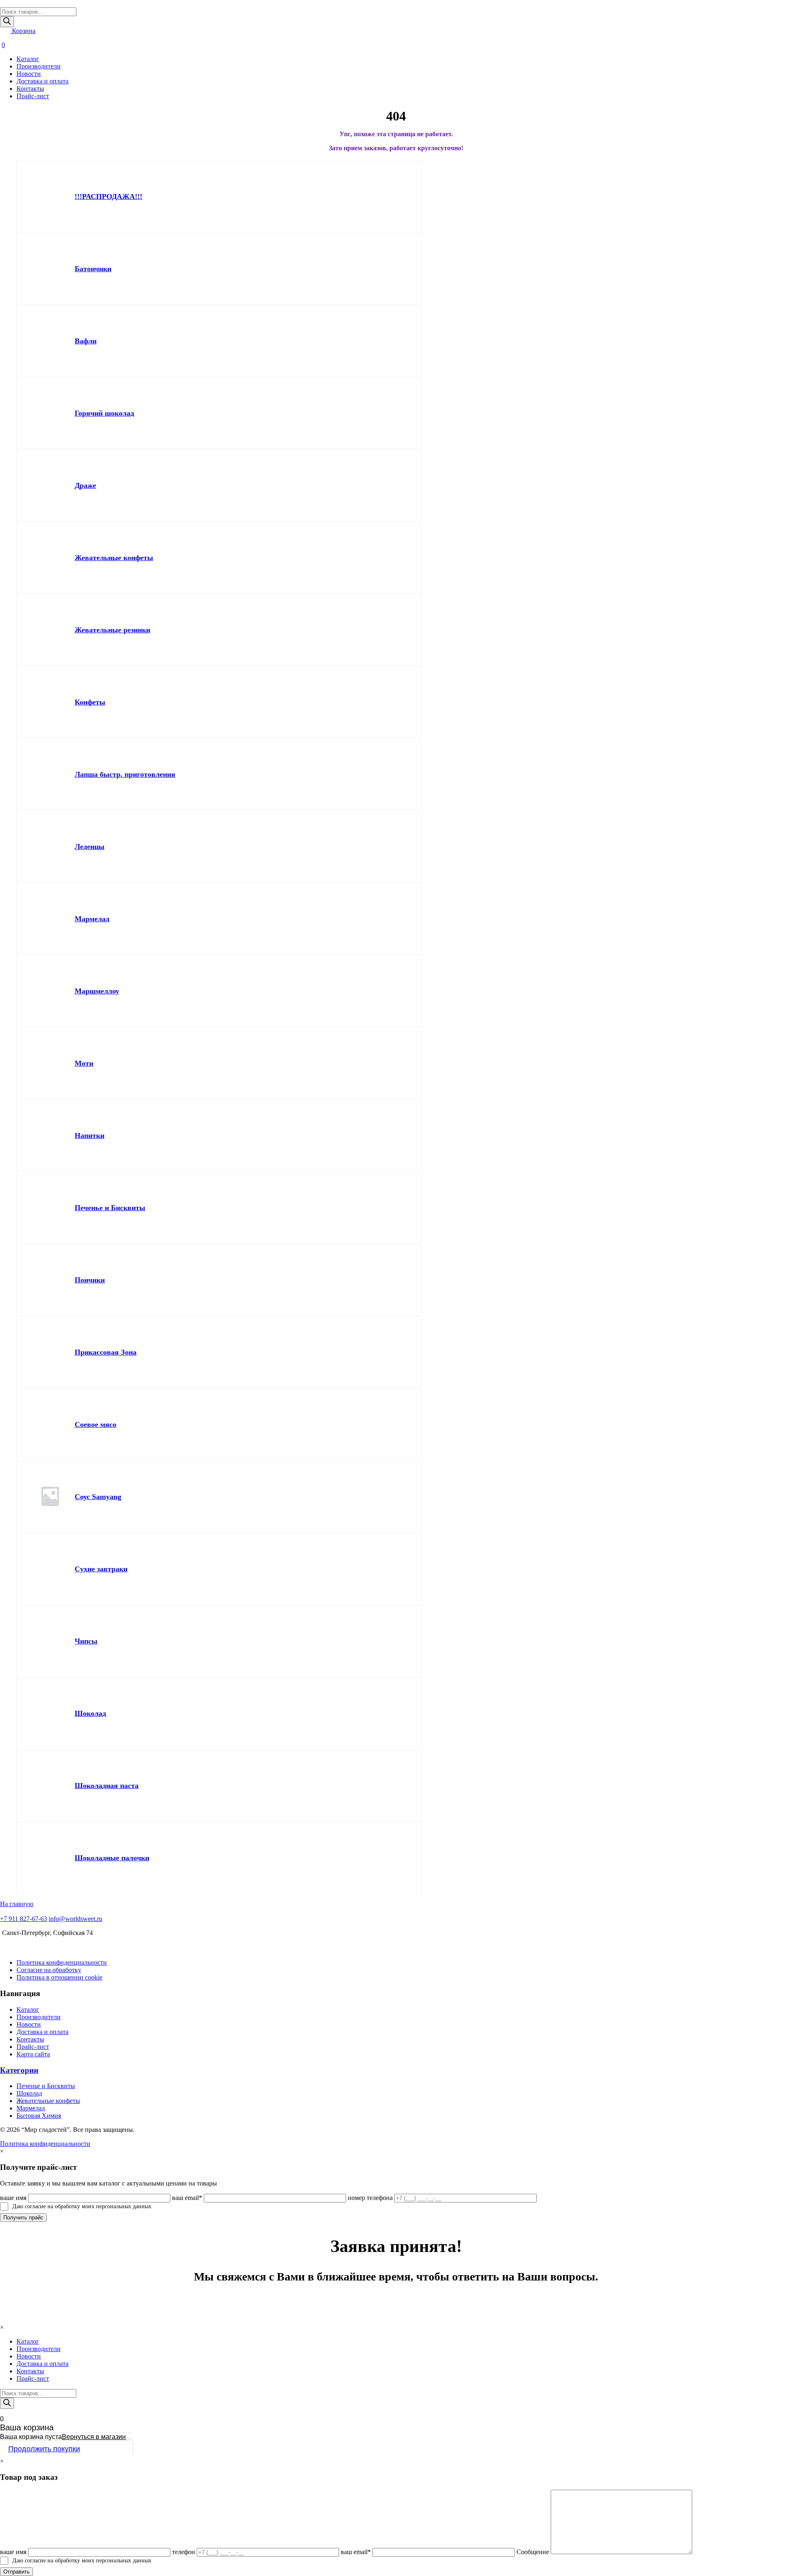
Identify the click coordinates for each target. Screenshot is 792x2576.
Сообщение (533, 2552)
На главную (17, 1904)
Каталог (28, 59)
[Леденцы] (50, 847)
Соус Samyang (98, 1497)
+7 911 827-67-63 (24, 1919)
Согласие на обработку (49, 1970)
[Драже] (50, 485)
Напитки (90, 1135)
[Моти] (50, 1063)
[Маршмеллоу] (50, 991)
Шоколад (90, 1713)
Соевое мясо (95, 1424)
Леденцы (90, 847)
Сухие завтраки (101, 1569)
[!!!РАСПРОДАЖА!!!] (50, 196)
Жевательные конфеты (114, 558)
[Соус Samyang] (50, 1497)
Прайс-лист (33, 96)
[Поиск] (7, 22)
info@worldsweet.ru (75, 1919)
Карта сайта (33, 2054)
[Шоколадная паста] (50, 1786)
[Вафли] (50, 341)
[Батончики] (50, 269)
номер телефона (370, 2198)
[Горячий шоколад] (50, 413)
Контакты (30, 89)
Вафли (86, 341)
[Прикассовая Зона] (50, 1352)
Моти (84, 1063)
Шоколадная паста (107, 1786)
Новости (29, 74)
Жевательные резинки (112, 630)
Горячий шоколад (104, 413)
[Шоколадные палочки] (50, 1858)
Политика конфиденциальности (62, 1962)
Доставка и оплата (42, 81)
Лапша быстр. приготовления (125, 774)
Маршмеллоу (97, 991)
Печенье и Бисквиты (110, 1208)
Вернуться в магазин (94, 2437)
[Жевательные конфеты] (50, 558)
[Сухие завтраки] (50, 1569)
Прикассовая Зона (106, 1352)
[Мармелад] (50, 919)
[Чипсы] (50, 1641)
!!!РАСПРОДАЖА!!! (108, 196)
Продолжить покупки (44, 2449)
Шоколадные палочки (112, 1858)
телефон (184, 2552)
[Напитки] (50, 1135)
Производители (39, 66)
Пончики (90, 1280)
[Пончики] (50, 1280)
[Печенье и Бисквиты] (50, 1208)
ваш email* (187, 2198)
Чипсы (86, 1641)
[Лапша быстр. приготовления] (50, 774)
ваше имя (13, 2198)
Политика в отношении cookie (59, 1977)
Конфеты (90, 702)
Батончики (93, 269)
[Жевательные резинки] (50, 630)
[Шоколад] (50, 1713)
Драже (85, 485)
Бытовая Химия (39, 2116)
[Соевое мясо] (50, 1424)
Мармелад (92, 919)
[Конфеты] (50, 702)
